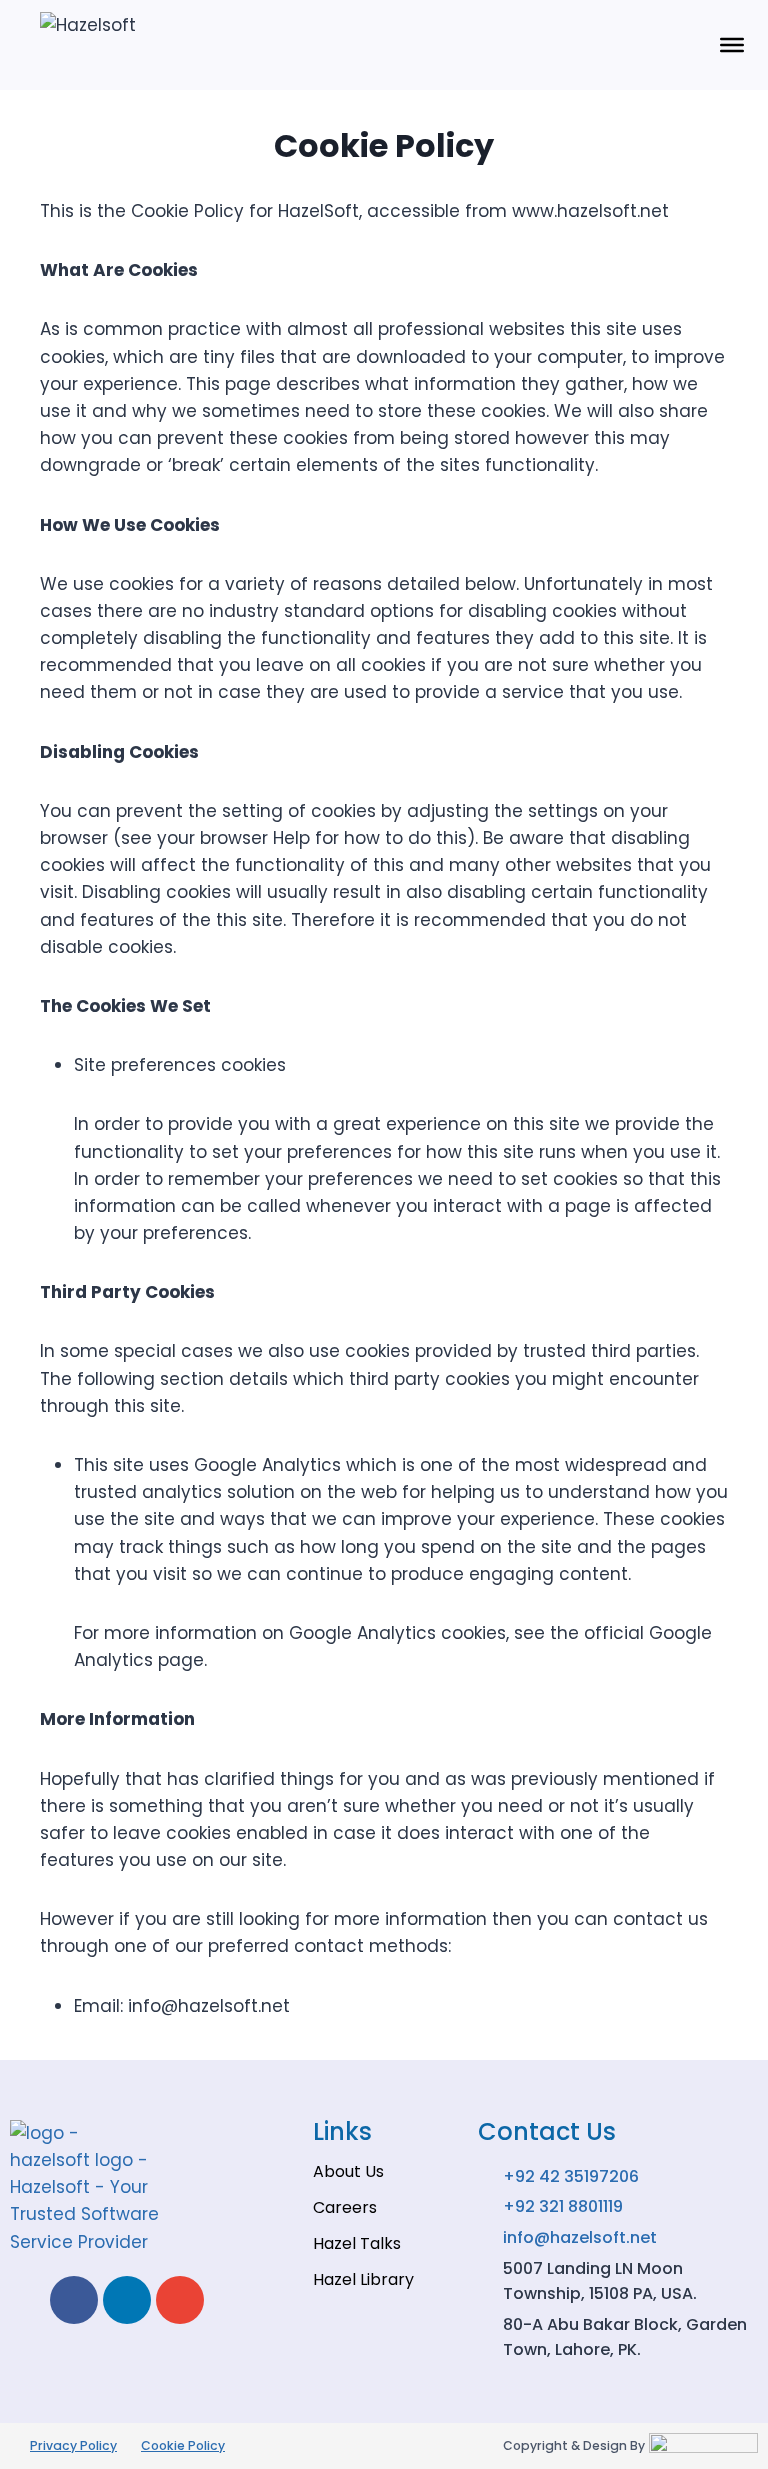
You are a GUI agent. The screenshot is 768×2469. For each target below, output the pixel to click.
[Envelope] (180, 2300)
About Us (348, 2171)
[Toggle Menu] (732, 45)
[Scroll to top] (718, 2419)
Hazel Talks (357, 2243)
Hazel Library (363, 2279)
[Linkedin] (127, 2300)
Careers (345, 2207)
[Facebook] (74, 2300)
